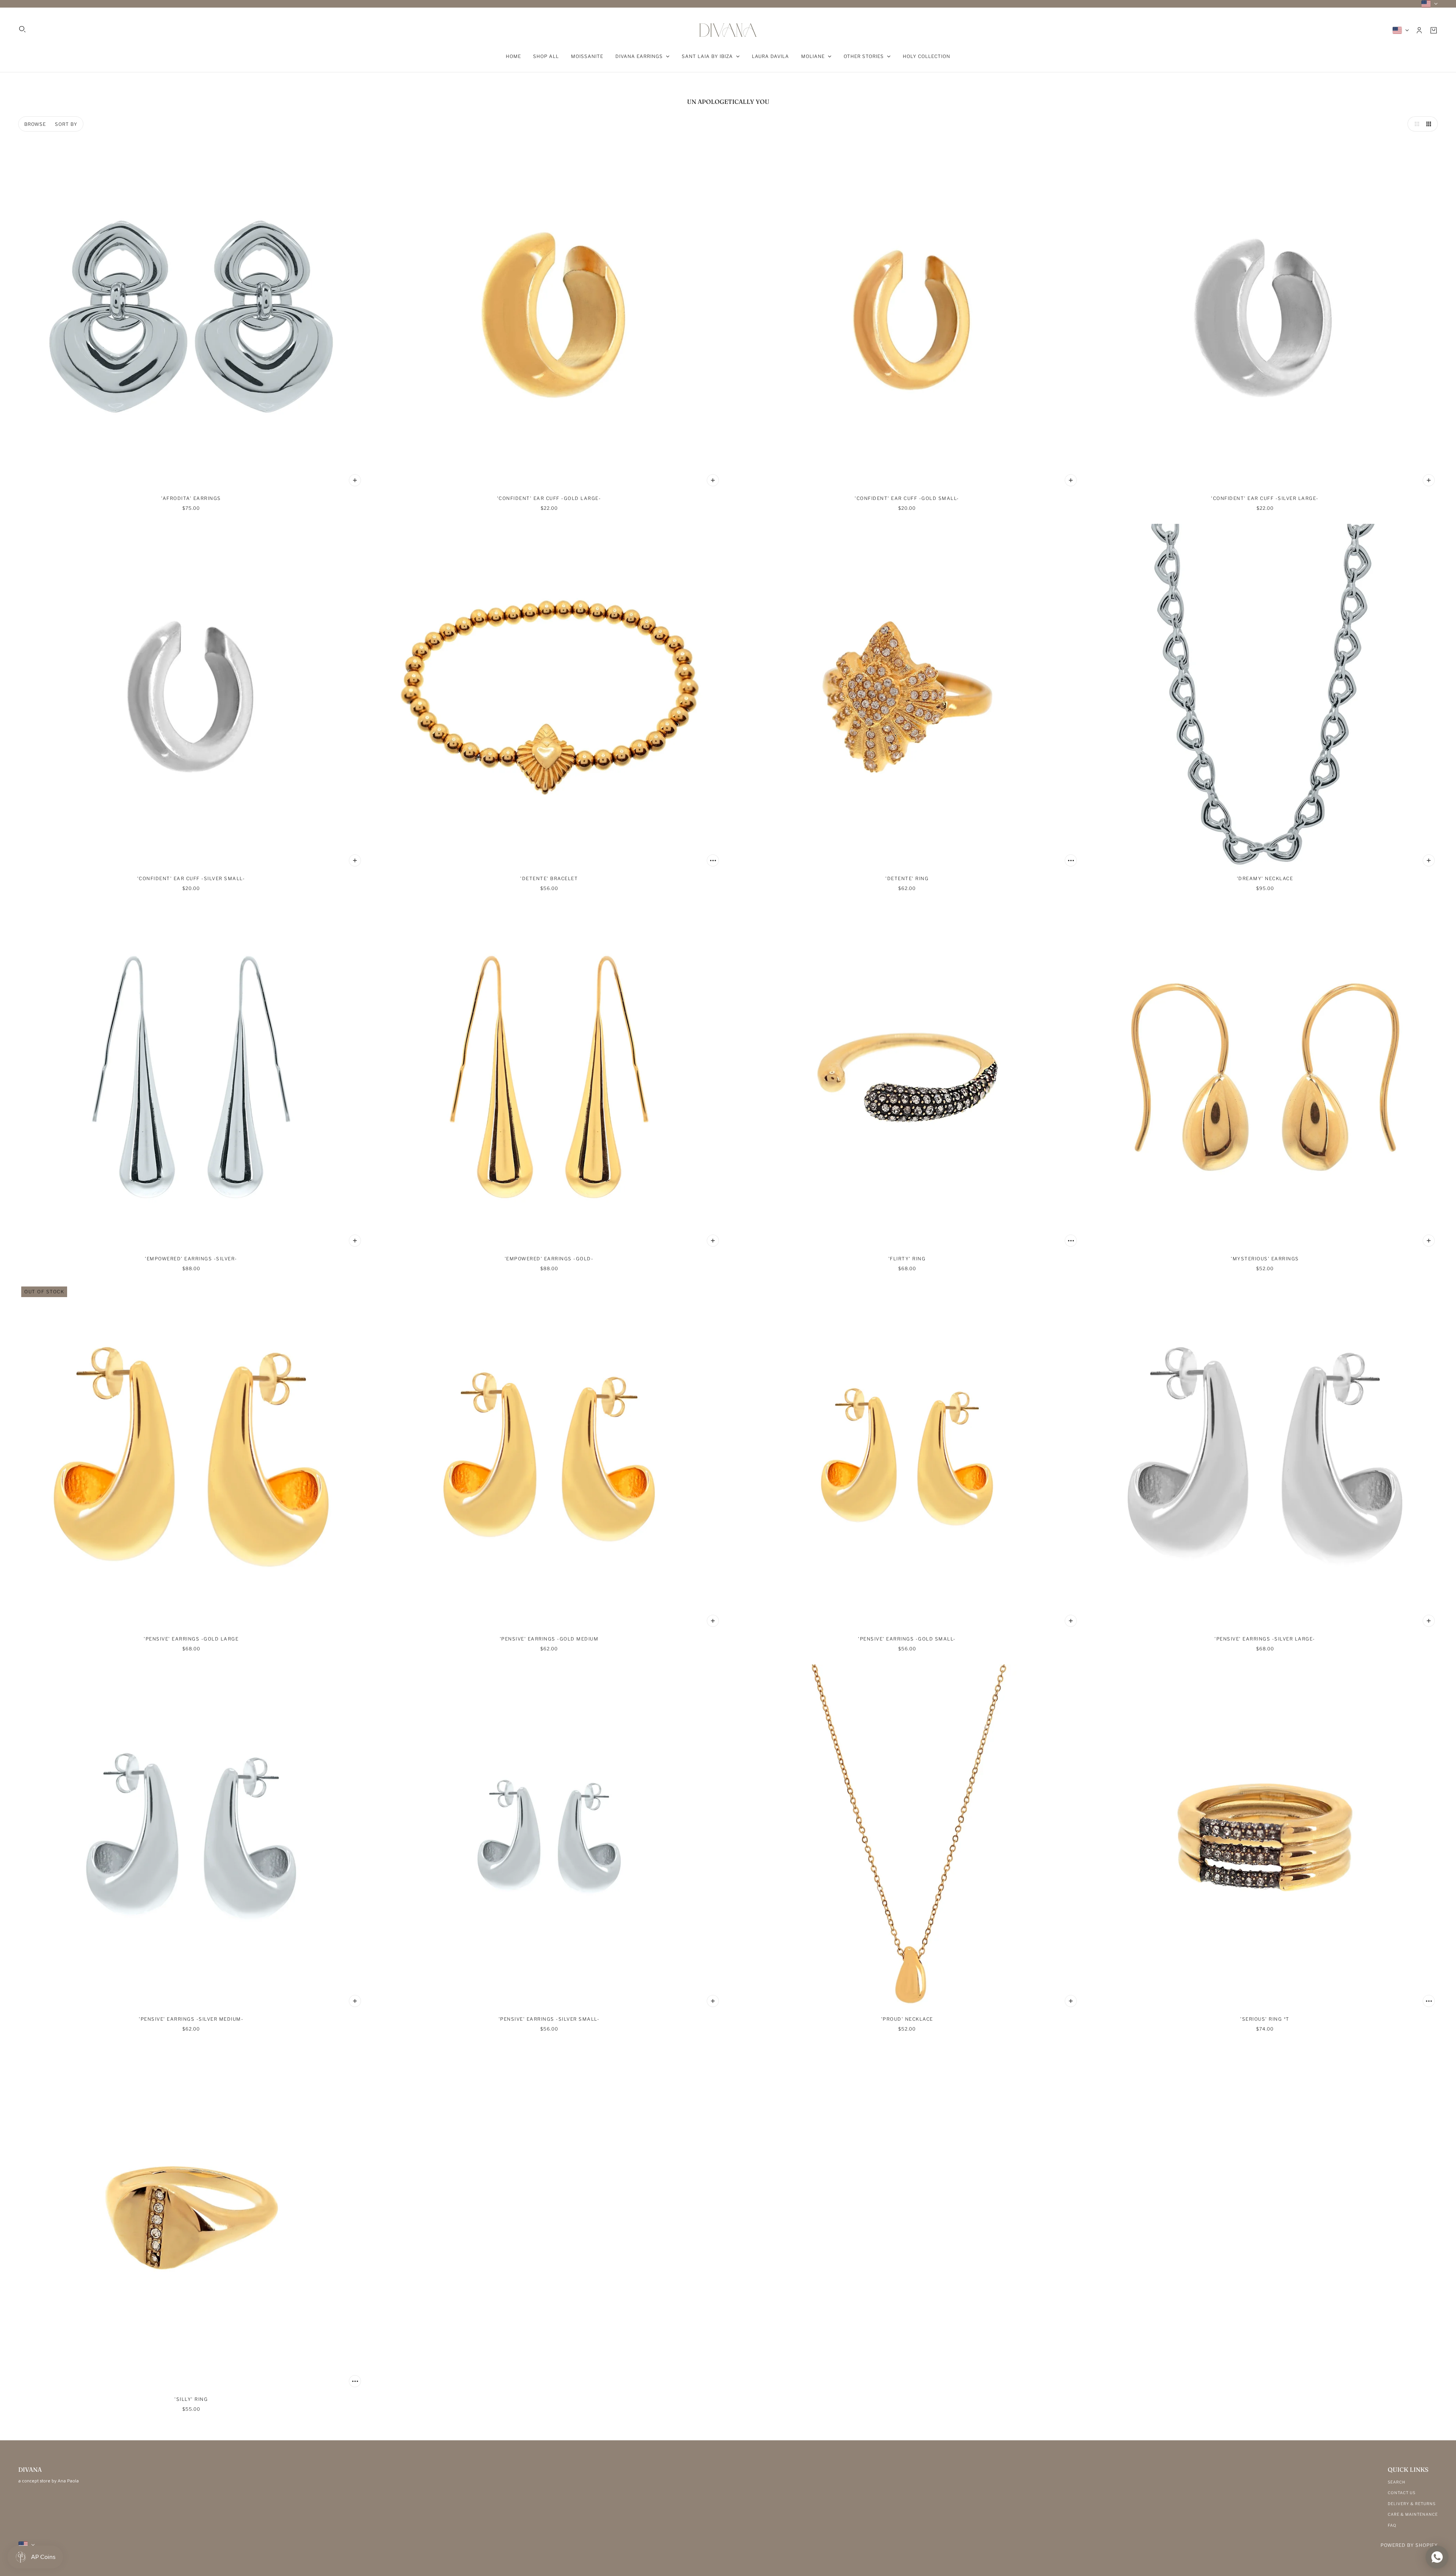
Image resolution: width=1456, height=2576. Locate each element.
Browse (35, 124)
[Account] (1419, 30)
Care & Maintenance (1413, 2514)
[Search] (22, 29)
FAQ (1392, 2525)
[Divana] (728, 30)
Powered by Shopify (1409, 2545)
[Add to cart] (355, 480)
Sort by (66, 124)
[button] (1415, 124)
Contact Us (1402, 2493)
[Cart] (1434, 30)
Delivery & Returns (1412, 2504)
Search (1396, 2482)
